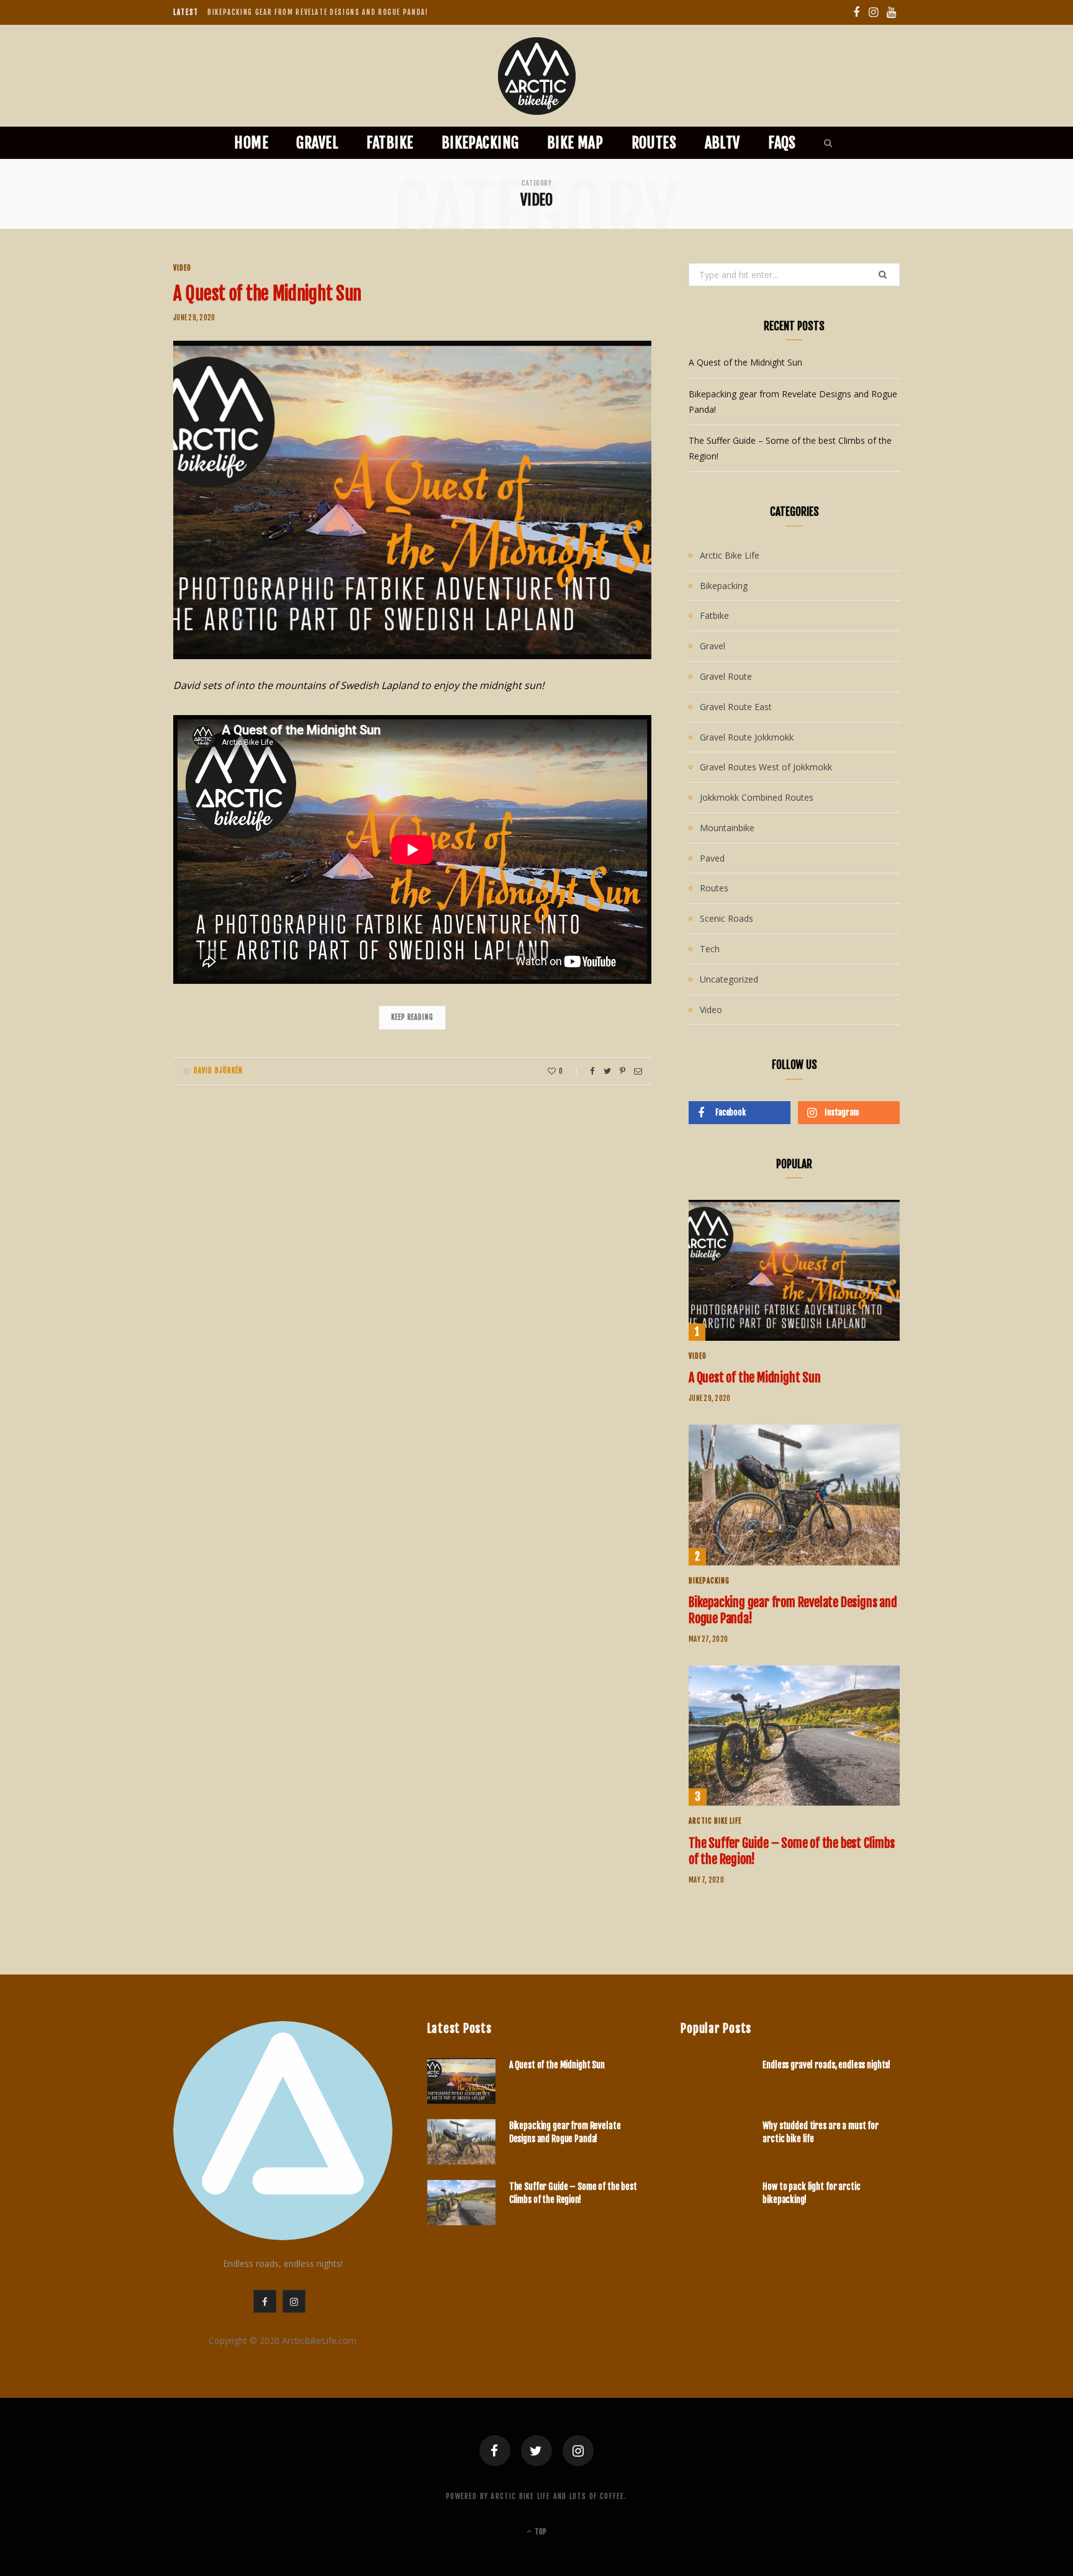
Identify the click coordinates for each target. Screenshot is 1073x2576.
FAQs (782, 143)
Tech (710, 949)
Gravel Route (726, 676)
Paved (712, 858)
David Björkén (218, 1071)
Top (540, 2532)
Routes (654, 143)
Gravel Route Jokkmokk (747, 737)
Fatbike (390, 143)
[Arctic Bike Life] (537, 76)
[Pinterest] (623, 1071)
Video (182, 268)
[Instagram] (578, 2451)
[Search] (825, 143)
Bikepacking (480, 143)
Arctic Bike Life (730, 555)
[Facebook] (495, 2451)
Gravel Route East (736, 707)
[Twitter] (536, 2451)
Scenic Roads (727, 918)
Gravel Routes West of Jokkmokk (766, 767)
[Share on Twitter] (607, 1071)
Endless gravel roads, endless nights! (826, 2065)
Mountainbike (727, 828)
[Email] (638, 1071)
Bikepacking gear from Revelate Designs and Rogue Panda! (318, 12)
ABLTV (722, 143)
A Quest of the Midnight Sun (267, 294)
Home (251, 143)
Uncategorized (729, 979)
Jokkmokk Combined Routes (757, 797)
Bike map (575, 143)
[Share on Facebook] (592, 1071)
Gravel (317, 143)
